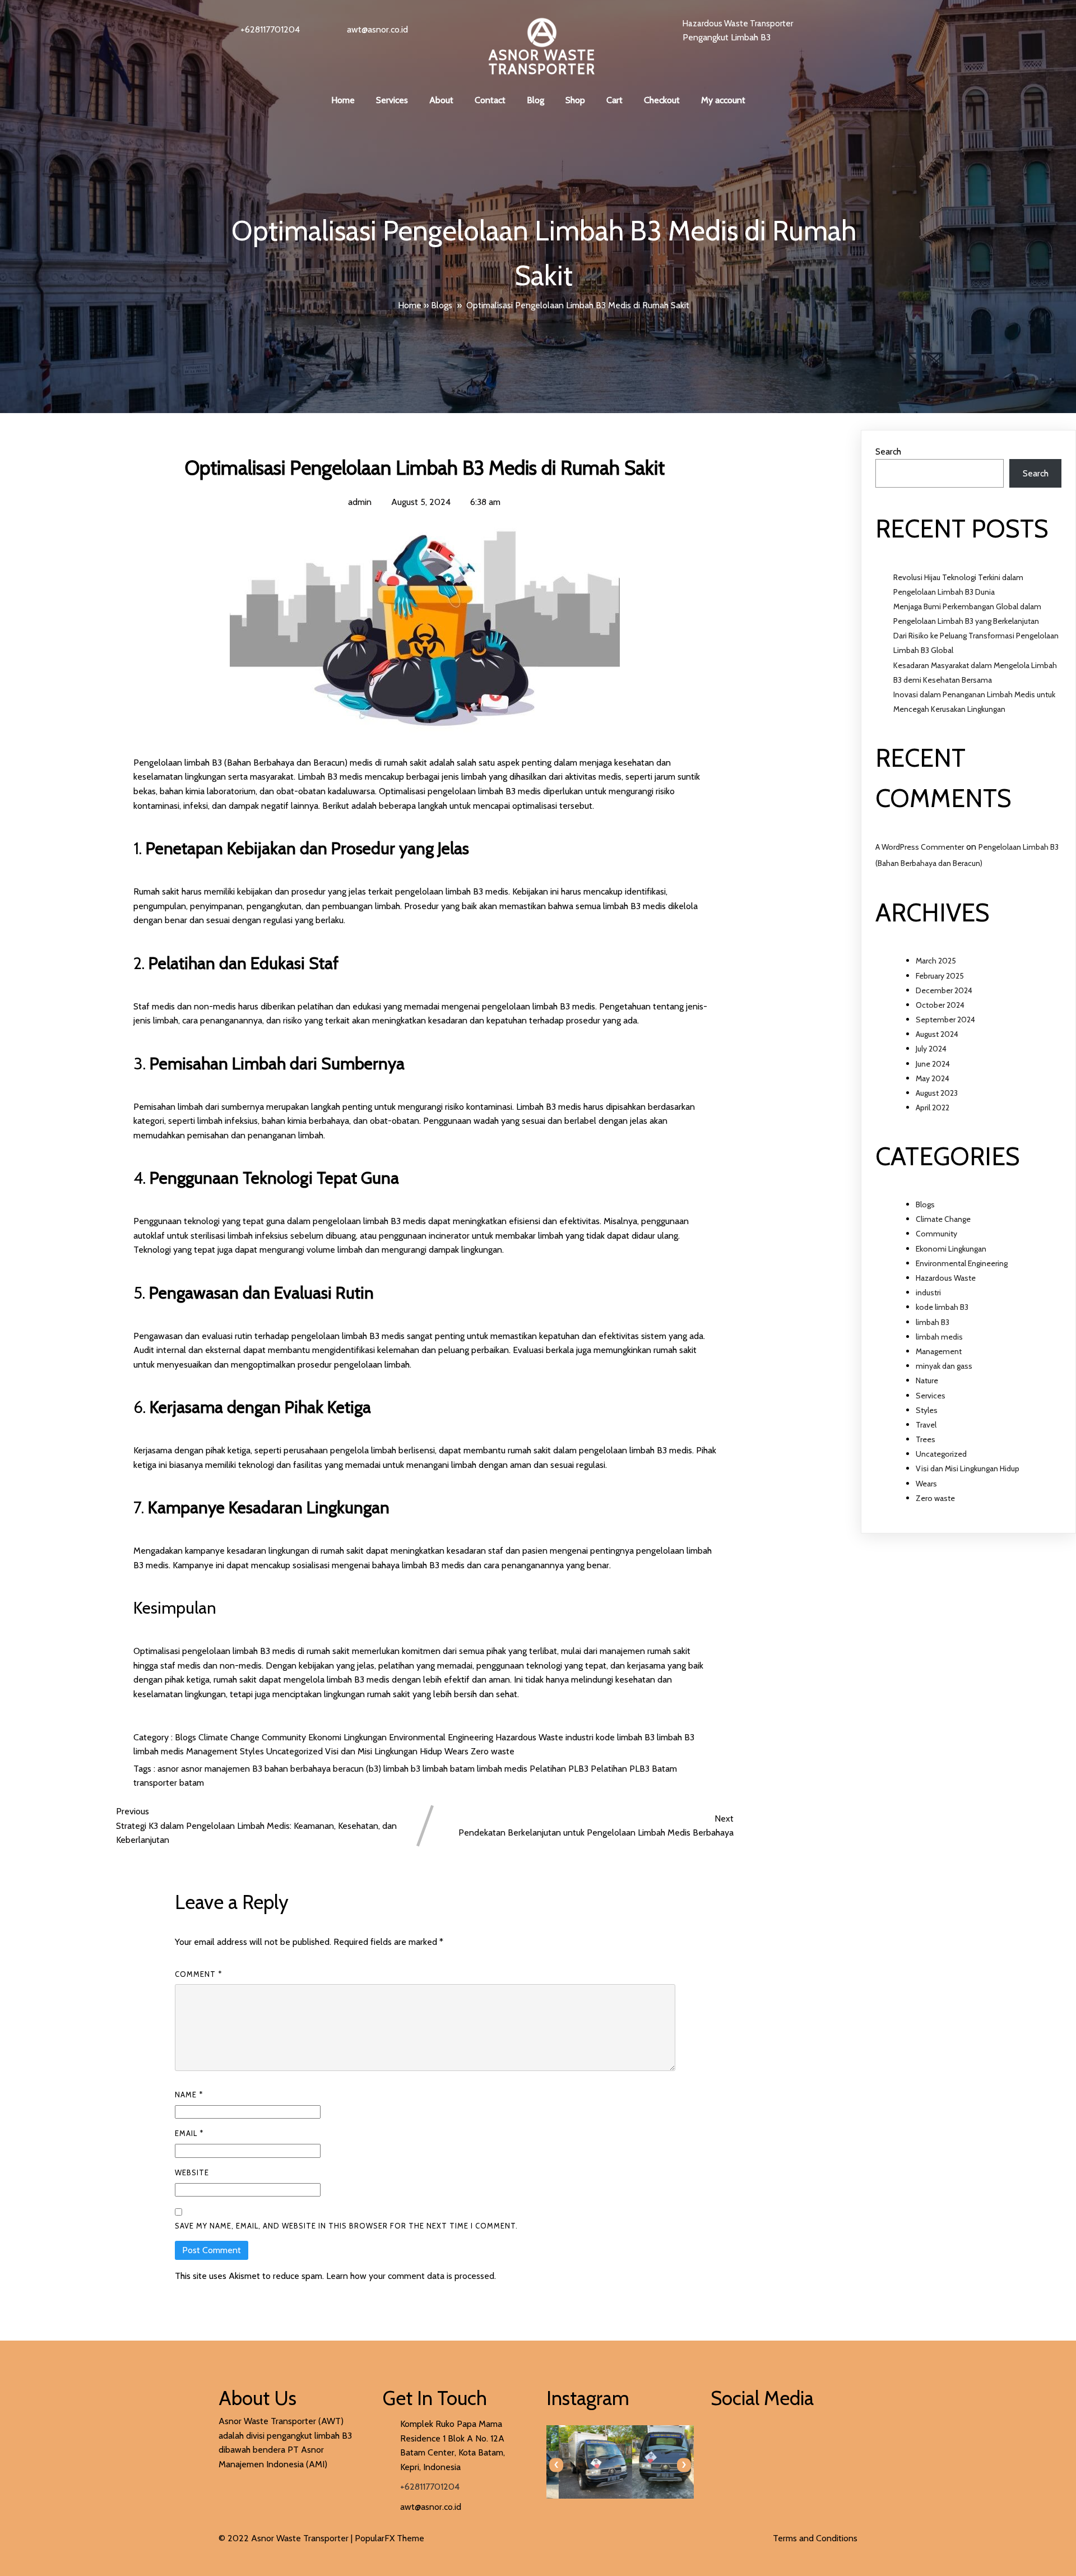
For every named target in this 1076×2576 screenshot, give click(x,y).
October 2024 (940, 1005)
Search (888, 451)
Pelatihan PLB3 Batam (634, 1769)
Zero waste (493, 1751)
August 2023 (937, 1093)
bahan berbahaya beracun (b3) (324, 1769)
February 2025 (940, 976)
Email (189, 2133)
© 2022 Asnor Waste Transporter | (287, 2538)
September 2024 (945, 1020)
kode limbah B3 (626, 1737)
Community (285, 1737)
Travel (926, 1425)
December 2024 (944, 990)
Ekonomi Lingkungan (349, 1737)
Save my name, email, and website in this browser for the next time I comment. (346, 2226)
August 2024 (937, 1034)
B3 (258, 1769)
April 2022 (933, 1108)
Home (410, 305)
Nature (927, 1380)
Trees (926, 1439)
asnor (169, 1769)
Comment (198, 1974)
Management (213, 1751)
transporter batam (169, 1783)
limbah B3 (676, 1737)
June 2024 (933, 1064)
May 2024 (933, 1078)
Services (931, 1396)
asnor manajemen (217, 1769)
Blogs (442, 305)
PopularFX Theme (389, 2538)
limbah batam (450, 1769)
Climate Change (230, 1737)
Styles (253, 1751)
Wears (458, 1751)
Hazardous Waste (530, 1737)
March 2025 (936, 961)
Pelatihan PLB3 (560, 1769)
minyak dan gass (944, 1366)
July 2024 (931, 1049)
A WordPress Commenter (920, 847)
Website (192, 2172)
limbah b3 (403, 1769)
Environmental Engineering (442, 1737)
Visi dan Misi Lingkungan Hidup (385, 1751)
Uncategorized (296, 1751)
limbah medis (160, 1751)
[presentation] (556, 2465)
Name (189, 2095)
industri (581, 1737)
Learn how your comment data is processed (410, 2276)
